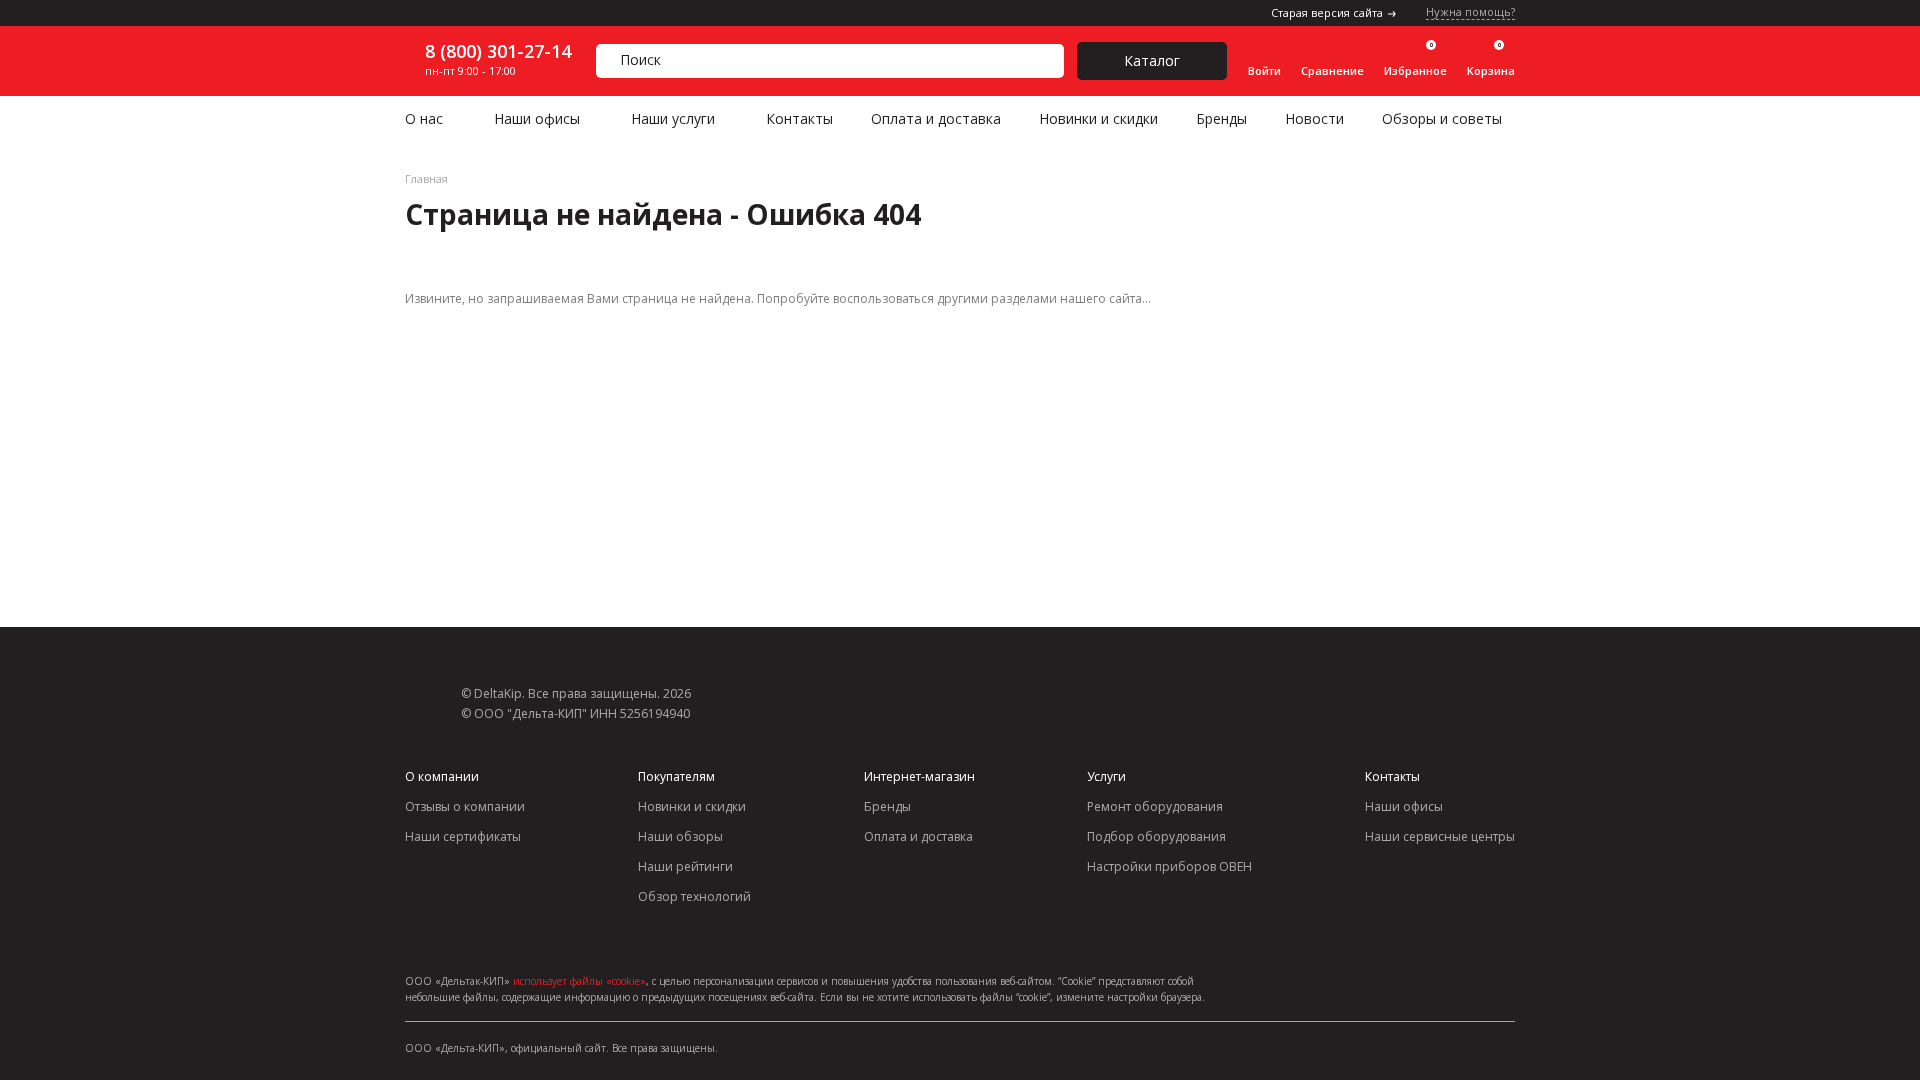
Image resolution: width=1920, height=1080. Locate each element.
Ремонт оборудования (1155, 806)
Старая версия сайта (1327, 13)
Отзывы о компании (465, 806)
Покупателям (676, 776)
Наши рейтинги (685, 866)
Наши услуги (673, 118)
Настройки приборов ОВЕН (1169, 866)
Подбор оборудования (1156, 836)
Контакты (799, 118)
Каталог (1152, 60)
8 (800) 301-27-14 (498, 51)
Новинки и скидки (1098, 118)
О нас (424, 118)
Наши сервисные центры (1440, 836)
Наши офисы (537, 118)
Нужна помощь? (1470, 12)
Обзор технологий (694, 896)
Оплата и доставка (936, 118)
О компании (442, 776)
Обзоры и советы (1442, 118)
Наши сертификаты (463, 836)
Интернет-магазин (919, 776)
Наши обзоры (680, 836)
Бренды (1221, 118)
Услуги (1106, 776)
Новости (1314, 118)
